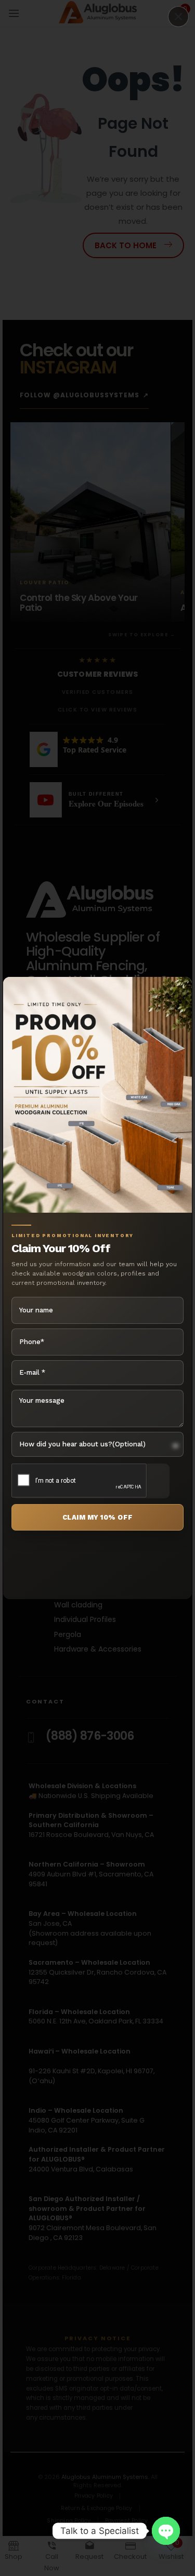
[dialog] (97, 1288)
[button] (178, 17)
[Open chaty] (166, 2531)
